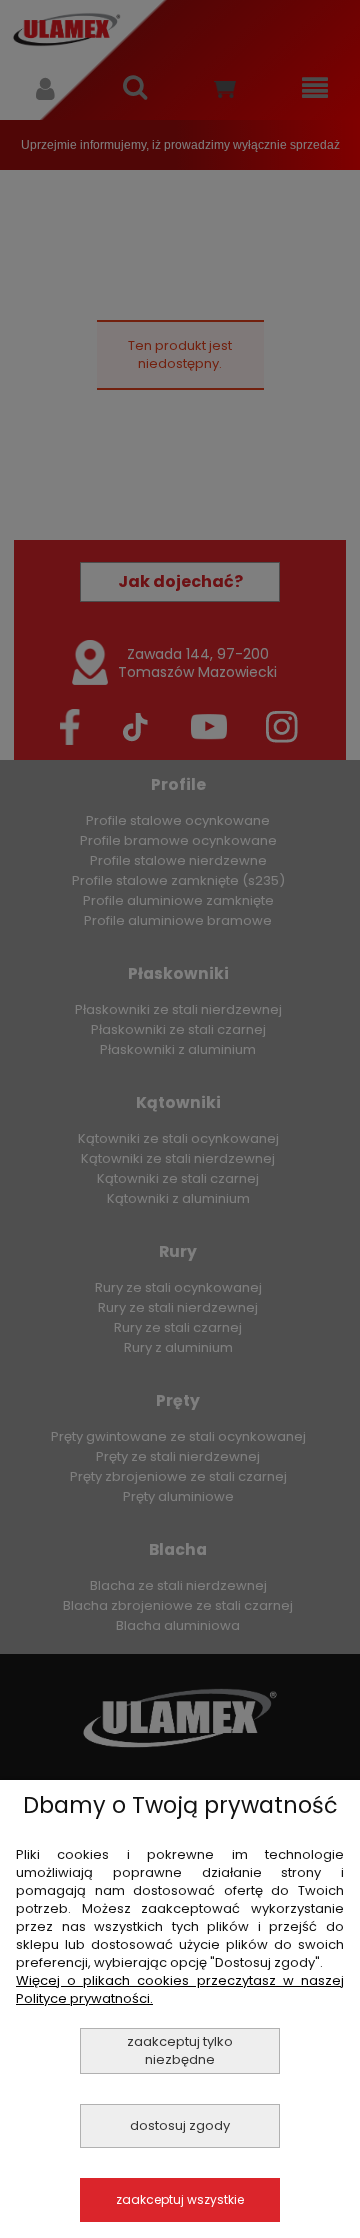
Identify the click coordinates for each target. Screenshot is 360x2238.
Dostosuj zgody (180, 2125)
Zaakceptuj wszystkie (180, 2199)
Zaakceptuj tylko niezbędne (180, 2050)
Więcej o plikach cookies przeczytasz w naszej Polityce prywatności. (180, 1989)
